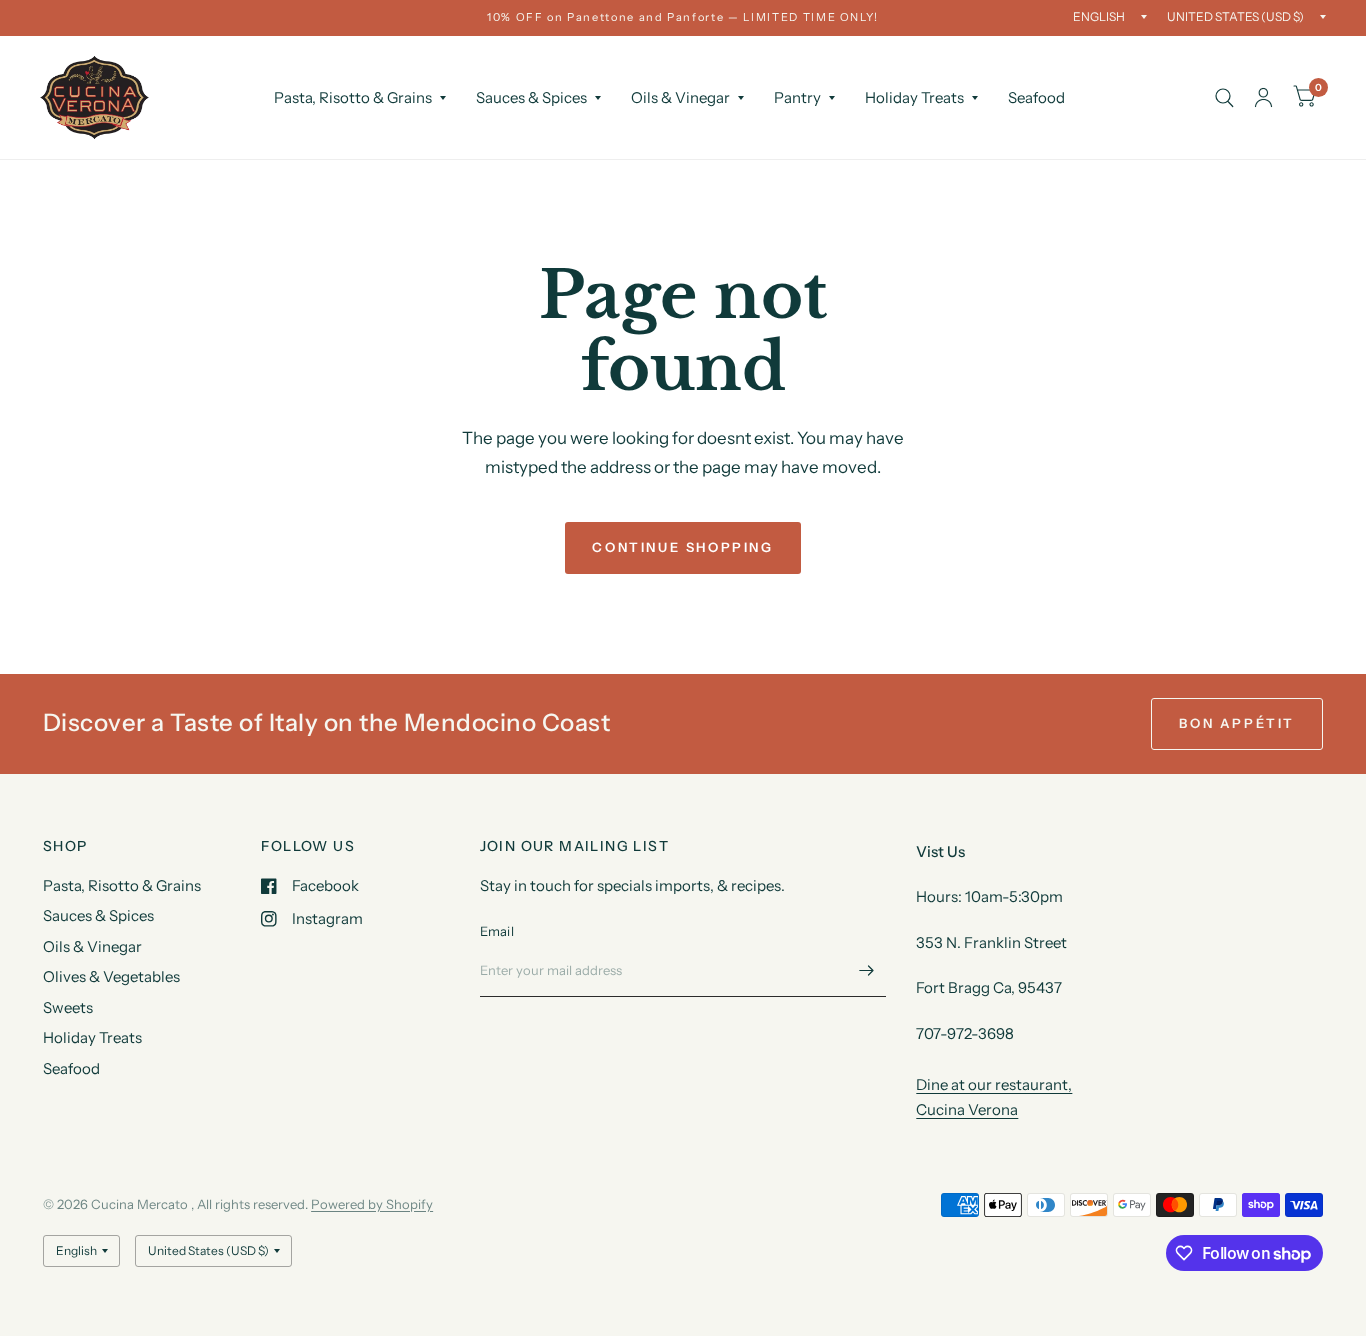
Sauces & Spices (531, 97)
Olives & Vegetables (111, 976)
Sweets (68, 1007)
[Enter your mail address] (866, 971)
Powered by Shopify (372, 1204)
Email (497, 931)
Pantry (797, 97)
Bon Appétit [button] (1237, 723)
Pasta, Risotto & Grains (353, 97)
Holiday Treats (914, 97)
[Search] (1224, 97)
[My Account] (1263, 97)
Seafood (1036, 97)
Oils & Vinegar (680, 97)
